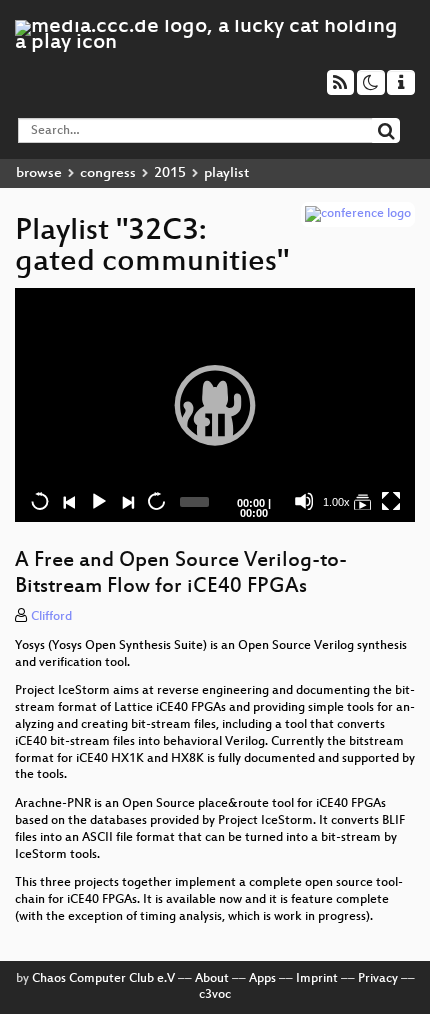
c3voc (215, 995)
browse (39, 173)
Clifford (51, 617)
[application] (215, 405)
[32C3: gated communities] (362, 501)
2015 (170, 173)
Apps (262, 979)
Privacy (378, 979)
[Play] (215, 405)
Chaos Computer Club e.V (103, 979)
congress (108, 173)
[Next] (127, 501)
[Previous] (69, 501)
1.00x (336, 502)
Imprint (317, 979)
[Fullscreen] (391, 501)
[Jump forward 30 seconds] (156, 501)
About (212, 979)
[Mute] (304, 501)
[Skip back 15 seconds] (40, 501)
